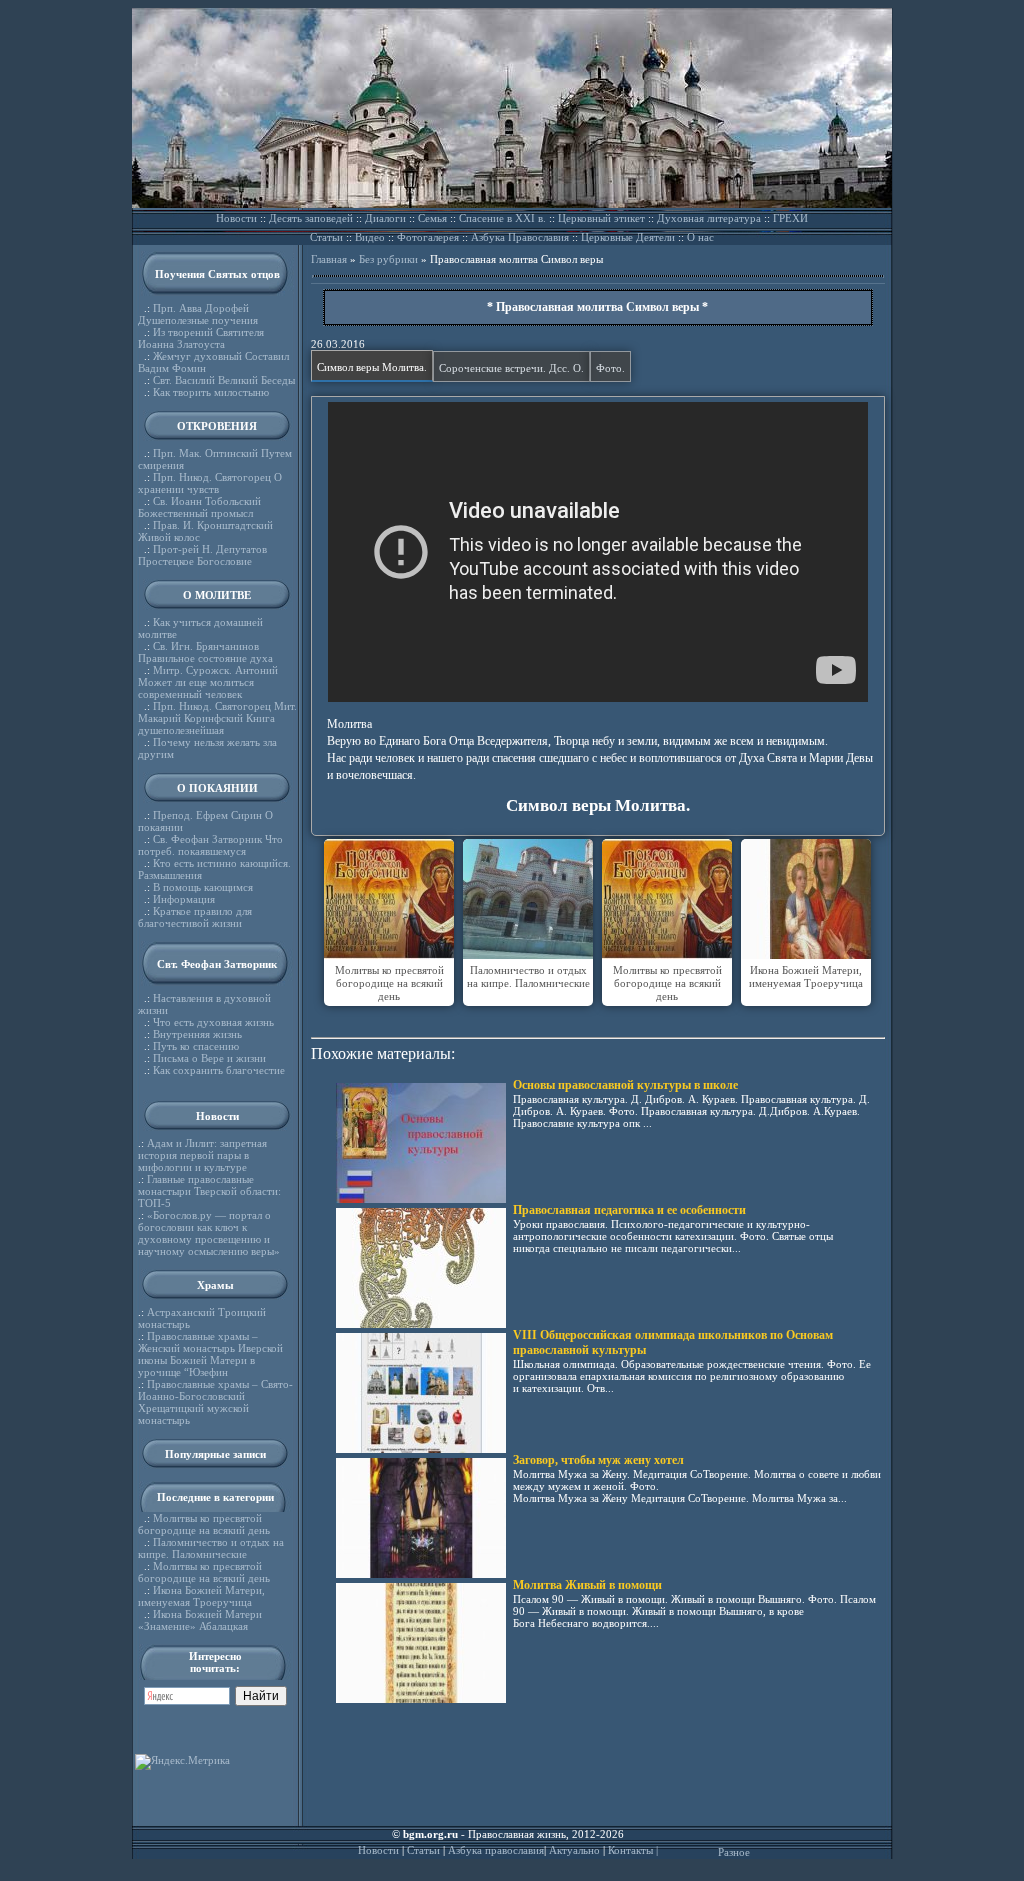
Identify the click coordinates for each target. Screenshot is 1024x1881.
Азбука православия (496, 1850)
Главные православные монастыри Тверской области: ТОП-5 (209, 1191)
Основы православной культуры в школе (625, 1085)
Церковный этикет (601, 218)
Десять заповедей (311, 218)
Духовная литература (709, 218)
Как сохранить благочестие (219, 1070)
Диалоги (385, 218)
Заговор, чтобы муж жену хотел (598, 1460)
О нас (700, 237)
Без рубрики (388, 259)
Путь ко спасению (196, 1046)
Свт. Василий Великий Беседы (224, 380)
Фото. (610, 368)
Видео (370, 237)
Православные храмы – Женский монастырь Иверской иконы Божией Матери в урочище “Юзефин (210, 1354)
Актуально (574, 1850)
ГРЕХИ (790, 218)
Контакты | (633, 1850)
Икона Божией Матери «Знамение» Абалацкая (200, 1620)
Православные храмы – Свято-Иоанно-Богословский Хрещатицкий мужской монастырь (215, 1402)
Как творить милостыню (211, 392)
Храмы (215, 1285)
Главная (329, 259)
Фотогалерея (428, 237)
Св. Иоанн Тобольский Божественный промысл (199, 507)
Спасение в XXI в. (502, 218)
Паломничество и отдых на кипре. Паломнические (211, 1548)
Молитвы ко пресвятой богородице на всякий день (204, 1524)
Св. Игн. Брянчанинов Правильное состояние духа (205, 652)
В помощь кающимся (203, 887)
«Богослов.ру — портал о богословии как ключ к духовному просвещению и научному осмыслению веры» (209, 1233)
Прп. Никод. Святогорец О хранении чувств (210, 483)
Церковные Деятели (628, 237)
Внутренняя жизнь (197, 1034)
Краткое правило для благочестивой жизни (195, 917)
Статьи (326, 237)
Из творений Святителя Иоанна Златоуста (201, 338)
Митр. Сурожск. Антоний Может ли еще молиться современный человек (208, 682)
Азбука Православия (520, 237)
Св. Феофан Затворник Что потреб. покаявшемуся (210, 845)
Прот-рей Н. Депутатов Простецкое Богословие (202, 555)
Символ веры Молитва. (372, 367)
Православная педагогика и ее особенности (629, 1210)
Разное (734, 1852)
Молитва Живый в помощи (587, 1585)
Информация (184, 899)
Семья (432, 218)
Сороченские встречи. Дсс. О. (511, 368)
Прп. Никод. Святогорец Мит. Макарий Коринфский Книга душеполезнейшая (217, 718)
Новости (236, 218)
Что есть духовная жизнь (213, 1022)
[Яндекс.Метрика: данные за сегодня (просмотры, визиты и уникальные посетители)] (182, 1762)
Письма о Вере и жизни (209, 1058)
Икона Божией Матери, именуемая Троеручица (201, 1596)
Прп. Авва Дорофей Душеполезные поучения (198, 314)
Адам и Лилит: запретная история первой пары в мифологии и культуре (202, 1155)
